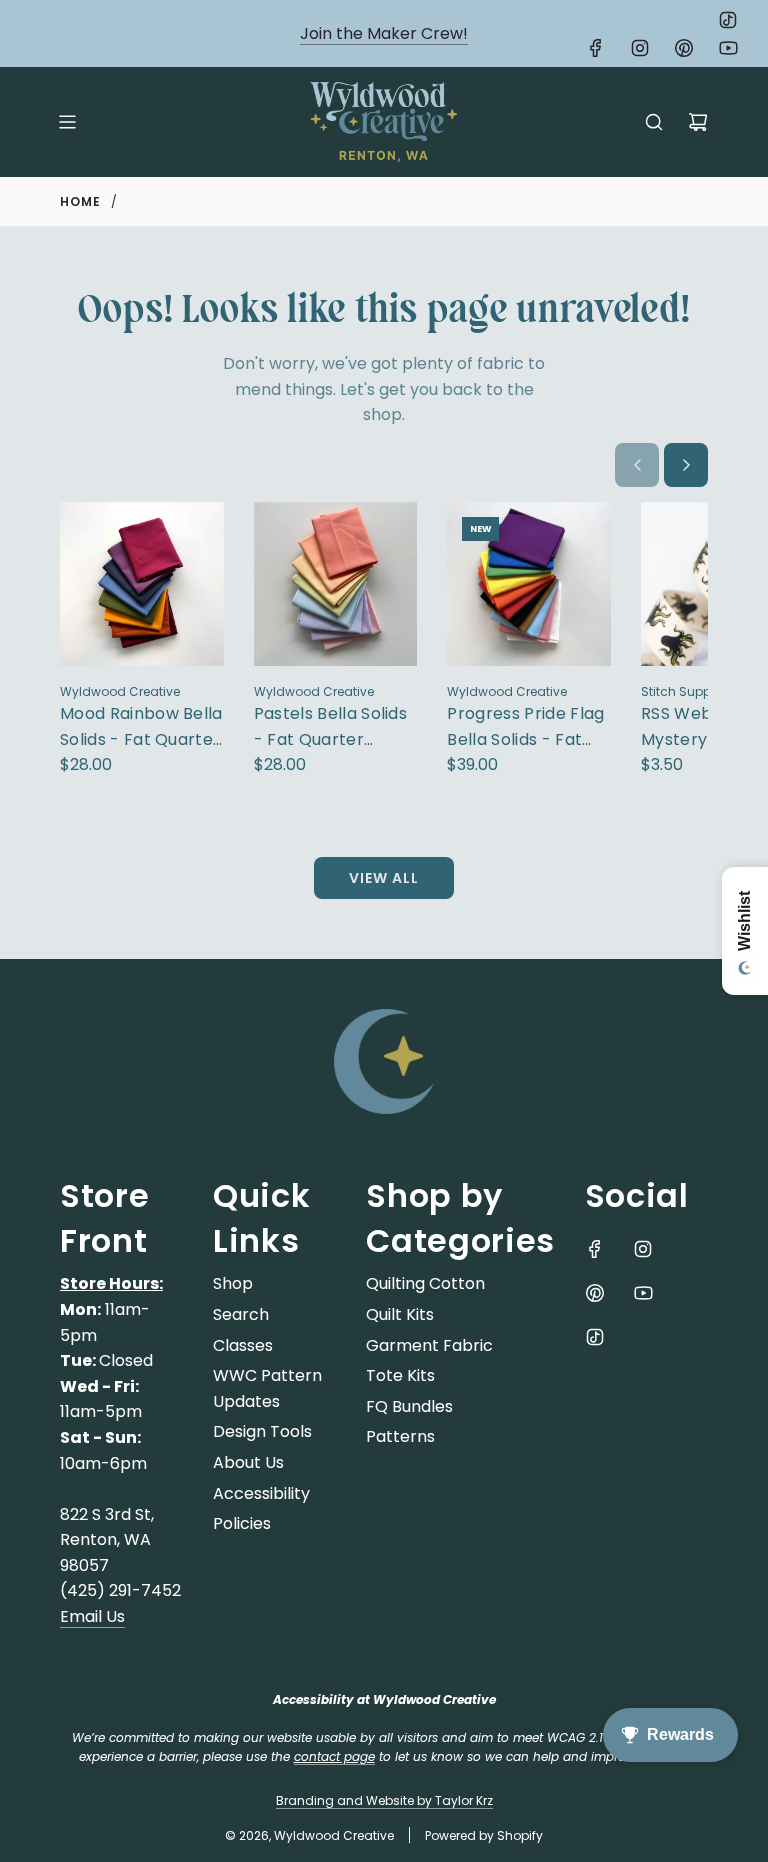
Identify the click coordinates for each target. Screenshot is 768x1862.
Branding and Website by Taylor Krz (384, 1800)
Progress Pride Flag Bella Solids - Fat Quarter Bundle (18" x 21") (525, 727)
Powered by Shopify (484, 1835)
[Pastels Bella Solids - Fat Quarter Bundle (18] (336, 584)
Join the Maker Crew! (384, 33)
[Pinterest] (684, 48)
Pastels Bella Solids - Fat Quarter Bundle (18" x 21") (330, 727)
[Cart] (698, 122)
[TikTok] (728, 20)
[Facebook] (596, 48)
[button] (637, 465)
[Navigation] (67, 122)
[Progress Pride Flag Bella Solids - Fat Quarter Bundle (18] (529, 584)
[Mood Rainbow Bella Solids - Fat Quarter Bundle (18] (142, 584)
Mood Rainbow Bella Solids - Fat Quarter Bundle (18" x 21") (141, 727)
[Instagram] (640, 48)
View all (384, 878)
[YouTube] (728, 48)
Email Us (92, 1616)
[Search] (654, 122)
